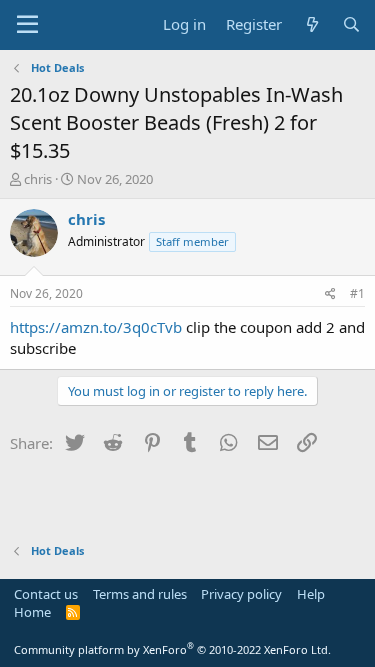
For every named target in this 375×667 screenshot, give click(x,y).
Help (311, 594)
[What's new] (311, 24)
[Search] (351, 24)
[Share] (330, 294)
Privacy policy (241, 594)
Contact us (46, 594)
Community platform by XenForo (172, 649)
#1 (357, 293)
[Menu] (27, 25)
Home (32, 612)
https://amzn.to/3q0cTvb (96, 327)
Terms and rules (140, 594)
